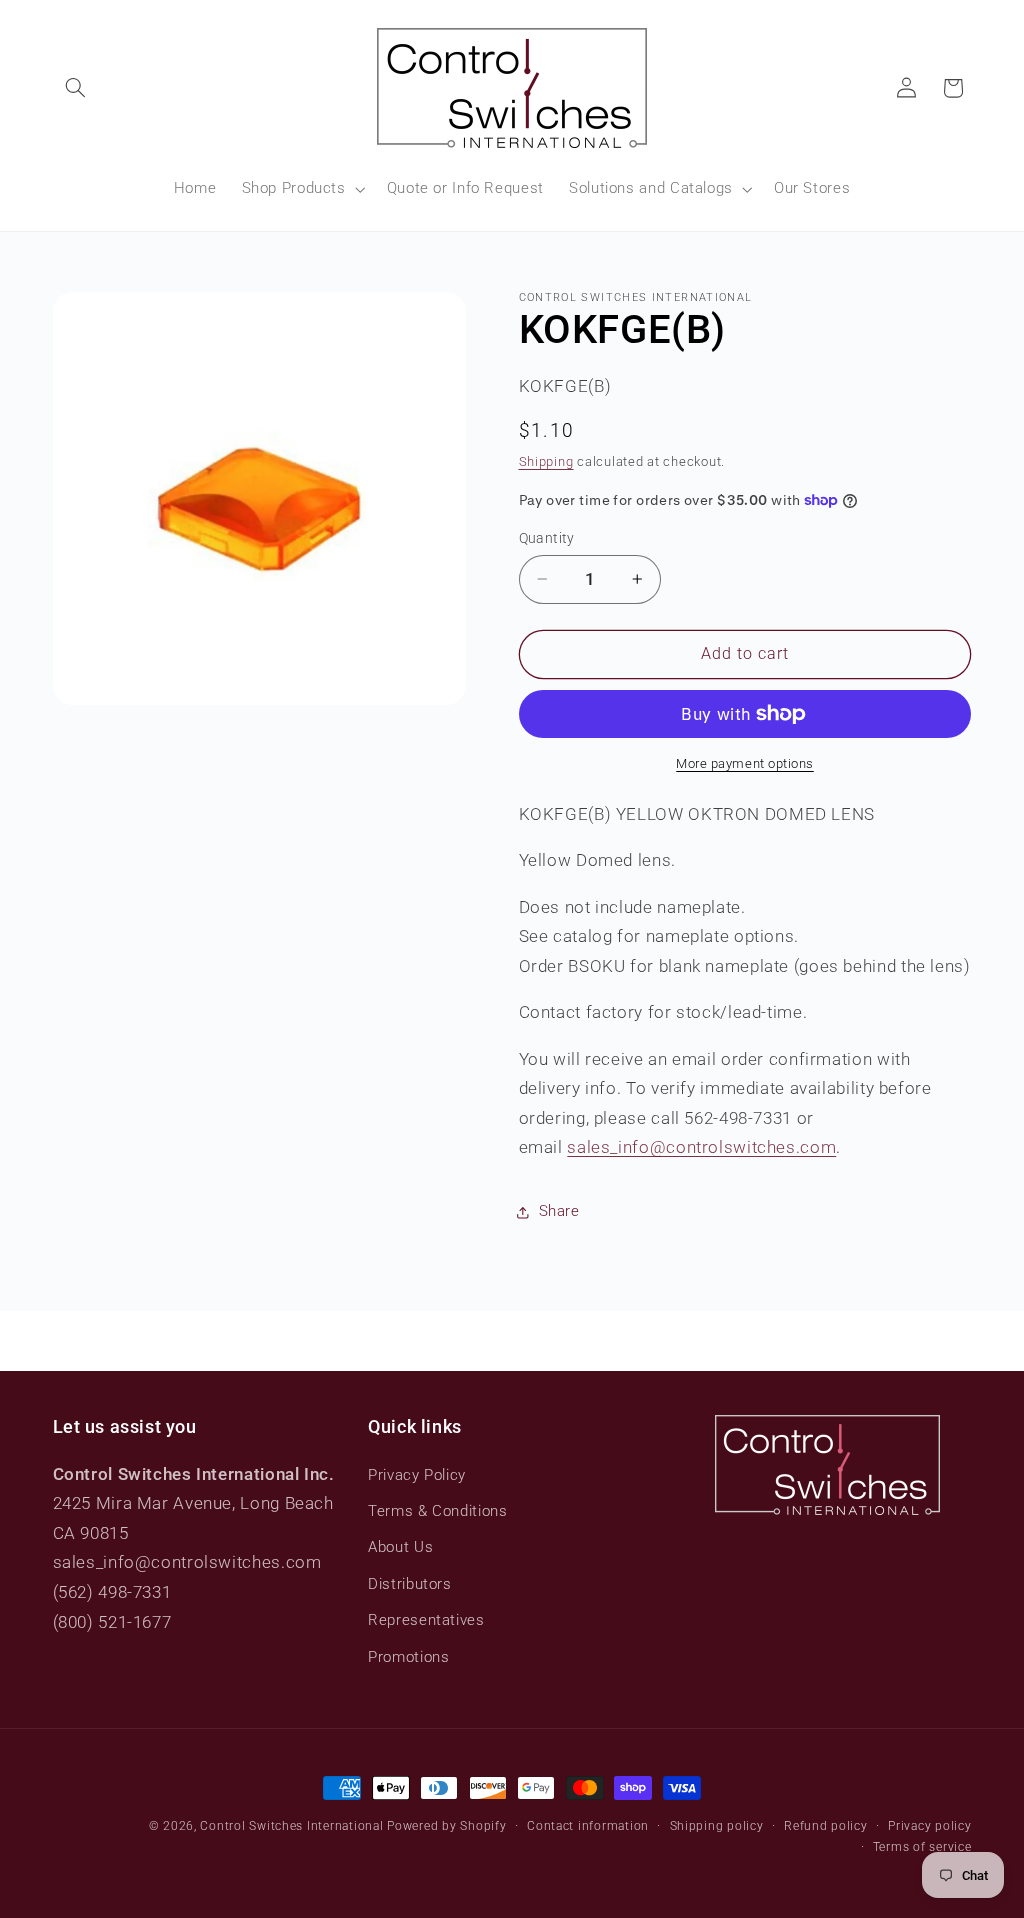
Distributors (410, 1584)
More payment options (745, 763)
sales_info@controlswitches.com (701, 1147)
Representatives (426, 1620)
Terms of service (922, 1847)
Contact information (588, 1826)
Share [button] (559, 1211)
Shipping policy (717, 1826)
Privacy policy (929, 1826)
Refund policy (826, 1826)
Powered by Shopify (446, 1826)
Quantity (547, 538)
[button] (76, 88)
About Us (400, 1547)
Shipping (546, 461)
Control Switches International (291, 1826)
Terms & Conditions (437, 1511)
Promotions (408, 1657)
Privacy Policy (417, 1475)
